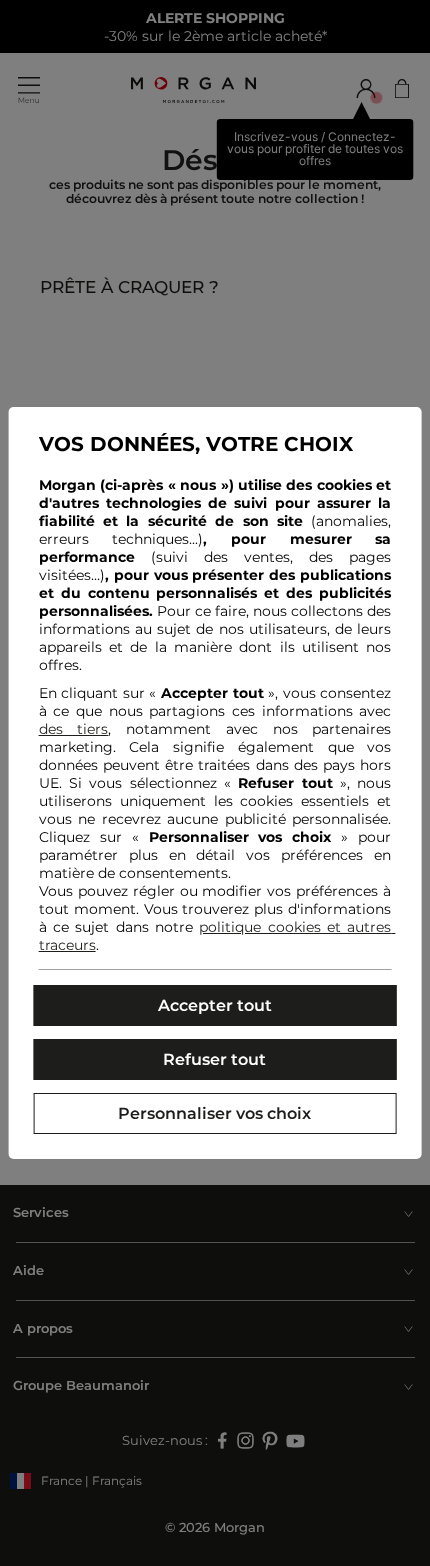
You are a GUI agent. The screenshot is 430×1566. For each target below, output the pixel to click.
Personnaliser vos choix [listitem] (214, 1113)
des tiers (74, 729)
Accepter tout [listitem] (215, 1005)
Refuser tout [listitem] (214, 1059)
